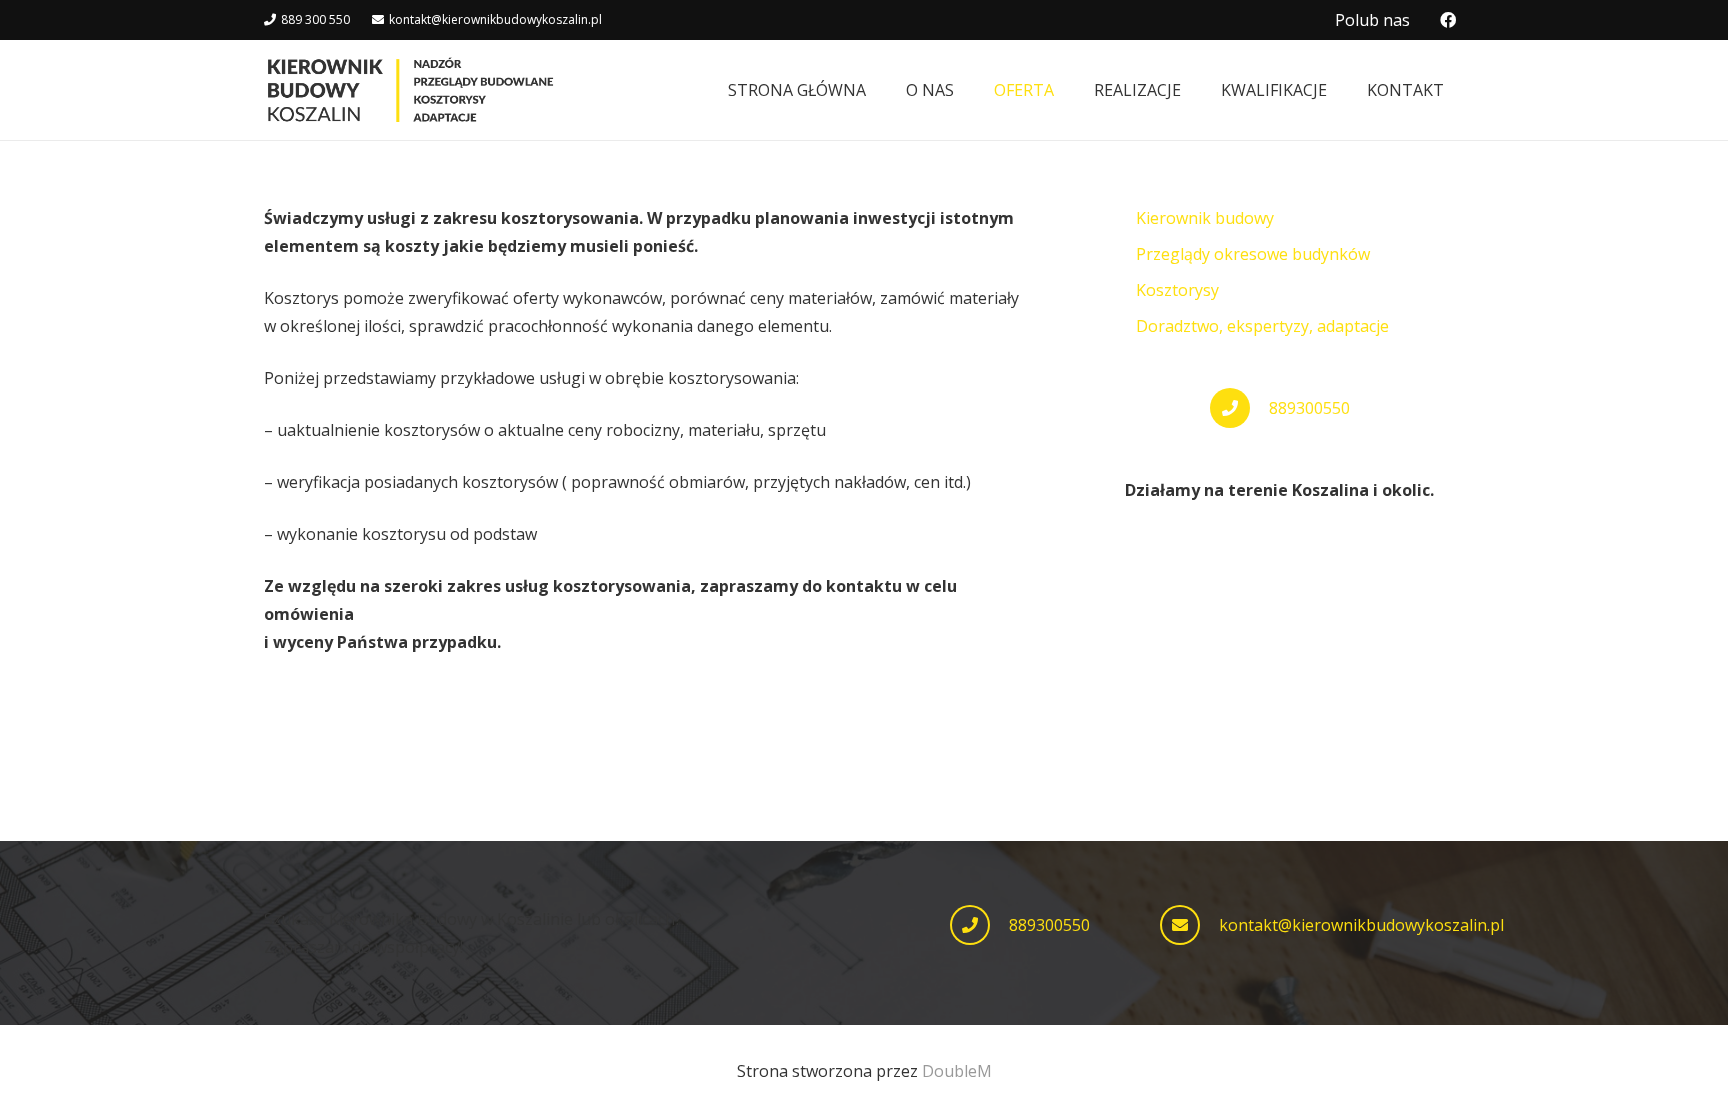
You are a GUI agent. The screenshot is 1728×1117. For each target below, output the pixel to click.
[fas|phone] (979, 925)
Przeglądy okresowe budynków (1253, 254)
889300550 (1309, 408)
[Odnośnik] (410, 90)
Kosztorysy (1177, 290)
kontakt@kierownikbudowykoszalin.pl (1361, 925)
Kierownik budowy (1205, 218)
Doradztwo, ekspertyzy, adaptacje (1262, 326)
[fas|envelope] (1189, 925)
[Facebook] (1448, 20)
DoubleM (957, 1071)
